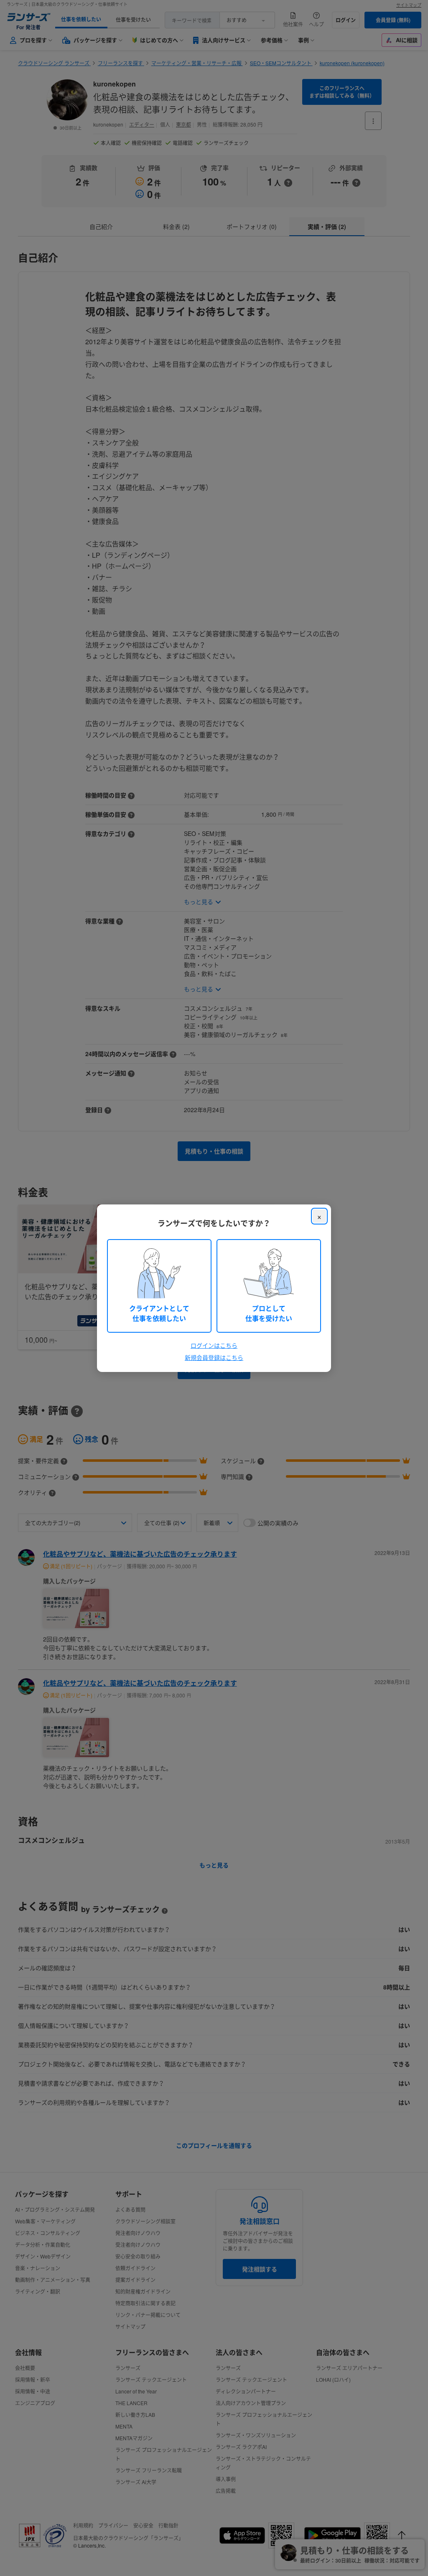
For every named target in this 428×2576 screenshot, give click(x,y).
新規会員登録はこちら (214, 1357)
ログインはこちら (214, 1345)
